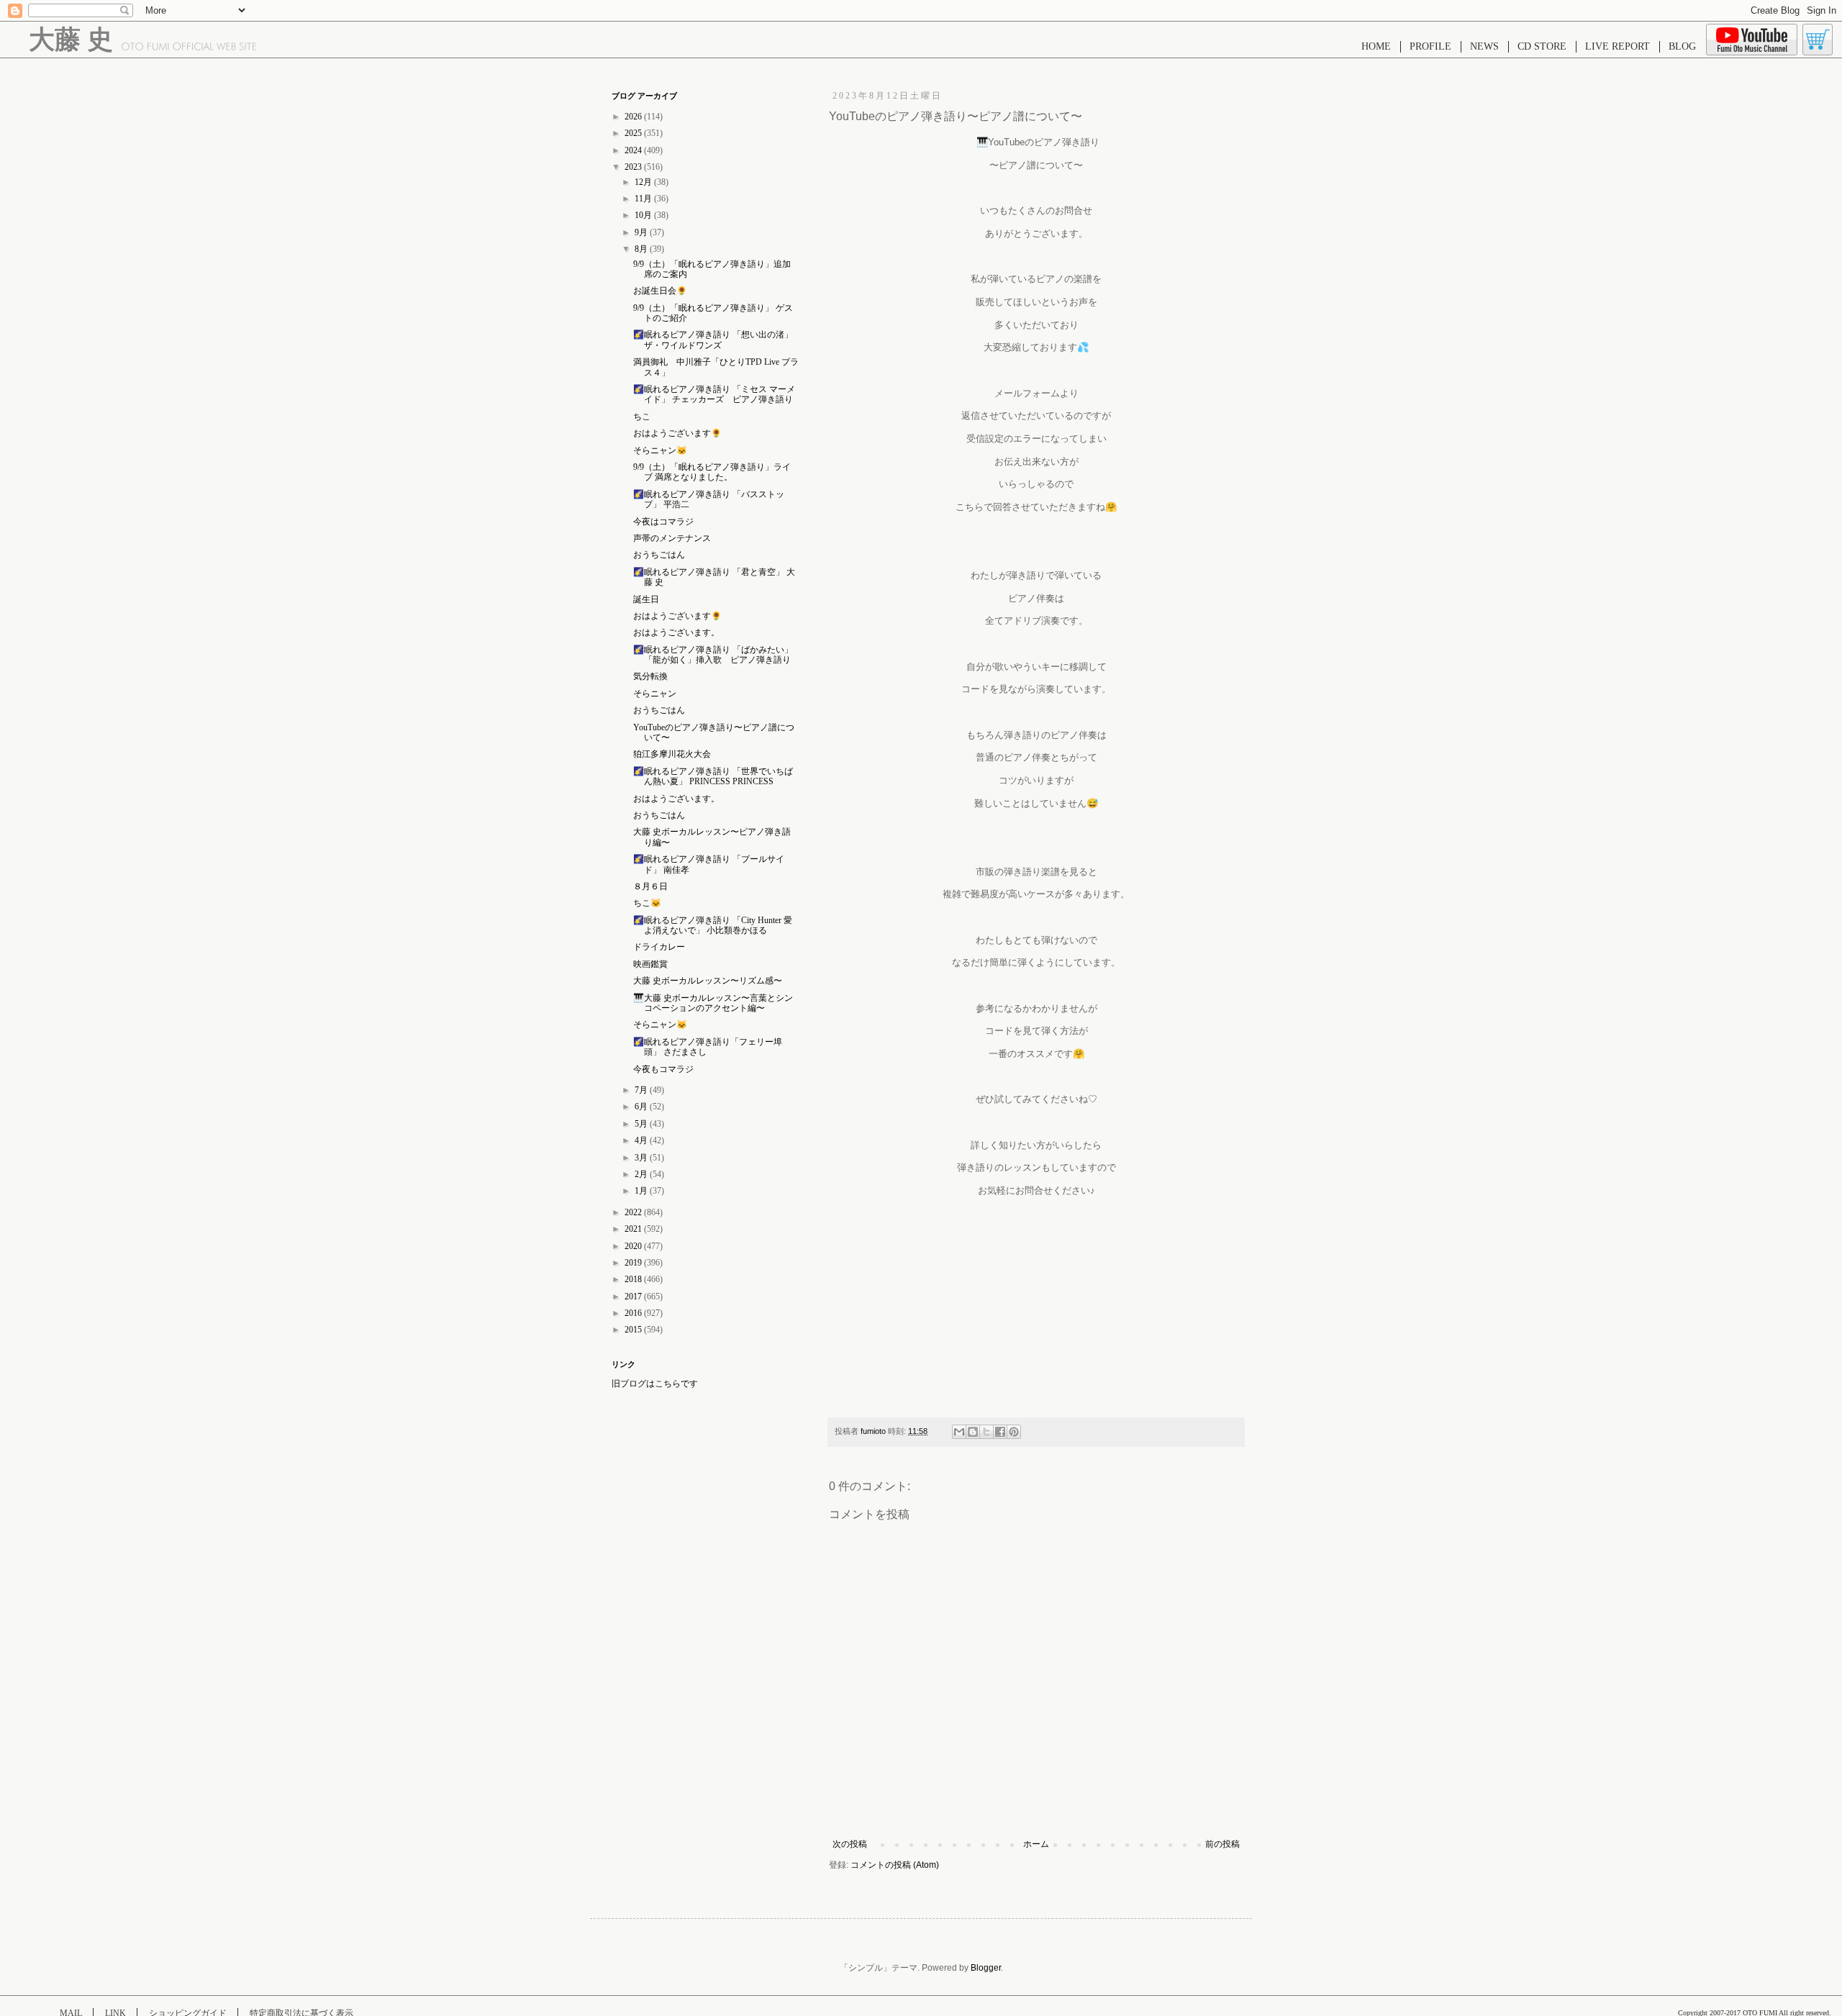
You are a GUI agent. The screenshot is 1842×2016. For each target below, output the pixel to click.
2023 (634, 167)
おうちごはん (659, 555)
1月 (642, 1191)
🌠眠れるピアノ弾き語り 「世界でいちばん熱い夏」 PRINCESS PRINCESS (713, 776)
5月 (642, 1124)
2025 (634, 133)
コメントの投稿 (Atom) (895, 1865)
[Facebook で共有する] (1000, 1432)
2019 (634, 1263)
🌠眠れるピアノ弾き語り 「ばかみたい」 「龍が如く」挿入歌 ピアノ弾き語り (713, 655)
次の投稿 (850, 1844)
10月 (644, 215)
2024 (634, 150)
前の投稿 (1222, 1844)
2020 (634, 1246)
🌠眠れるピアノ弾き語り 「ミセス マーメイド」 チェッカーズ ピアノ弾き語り (714, 394)
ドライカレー (659, 947)
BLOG (1682, 46)
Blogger (986, 1968)
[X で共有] (986, 1432)
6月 (642, 1107)
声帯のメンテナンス (672, 538)
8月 (642, 249)
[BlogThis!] (973, 1432)
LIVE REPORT (1618, 46)
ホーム (1036, 1844)
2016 (634, 1313)
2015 (634, 1330)
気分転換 (650, 676)
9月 (642, 232)
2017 (634, 1297)
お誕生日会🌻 (660, 291)
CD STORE (1542, 46)
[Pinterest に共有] (1014, 1432)
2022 (634, 1212)
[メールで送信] (959, 1432)
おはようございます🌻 (677, 433)
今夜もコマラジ (663, 1069)
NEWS (1484, 46)
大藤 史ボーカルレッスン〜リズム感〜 (708, 981)
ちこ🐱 (647, 903)
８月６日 (650, 886)
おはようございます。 (676, 632)
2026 (634, 117)
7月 (642, 1090)
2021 (634, 1229)
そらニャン (655, 694)
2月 (642, 1174)
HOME (1376, 46)
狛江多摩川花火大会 (672, 754)
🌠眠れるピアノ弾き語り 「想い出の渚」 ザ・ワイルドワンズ (713, 340)
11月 (644, 199)
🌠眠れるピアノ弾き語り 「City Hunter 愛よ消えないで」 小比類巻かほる (713, 925)
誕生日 (646, 599)
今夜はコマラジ (663, 522)
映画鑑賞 (650, 964)
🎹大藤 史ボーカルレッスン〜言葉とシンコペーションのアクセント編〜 (713, 1003)
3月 (642, 1158)
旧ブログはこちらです (655, 1384)
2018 (634, 1279)
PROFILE (1430, 46)
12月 (644, 182)
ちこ (642, 417)
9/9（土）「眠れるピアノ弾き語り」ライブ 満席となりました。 (712, 472)
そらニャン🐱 (660, 450)
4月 (642, 1140)
